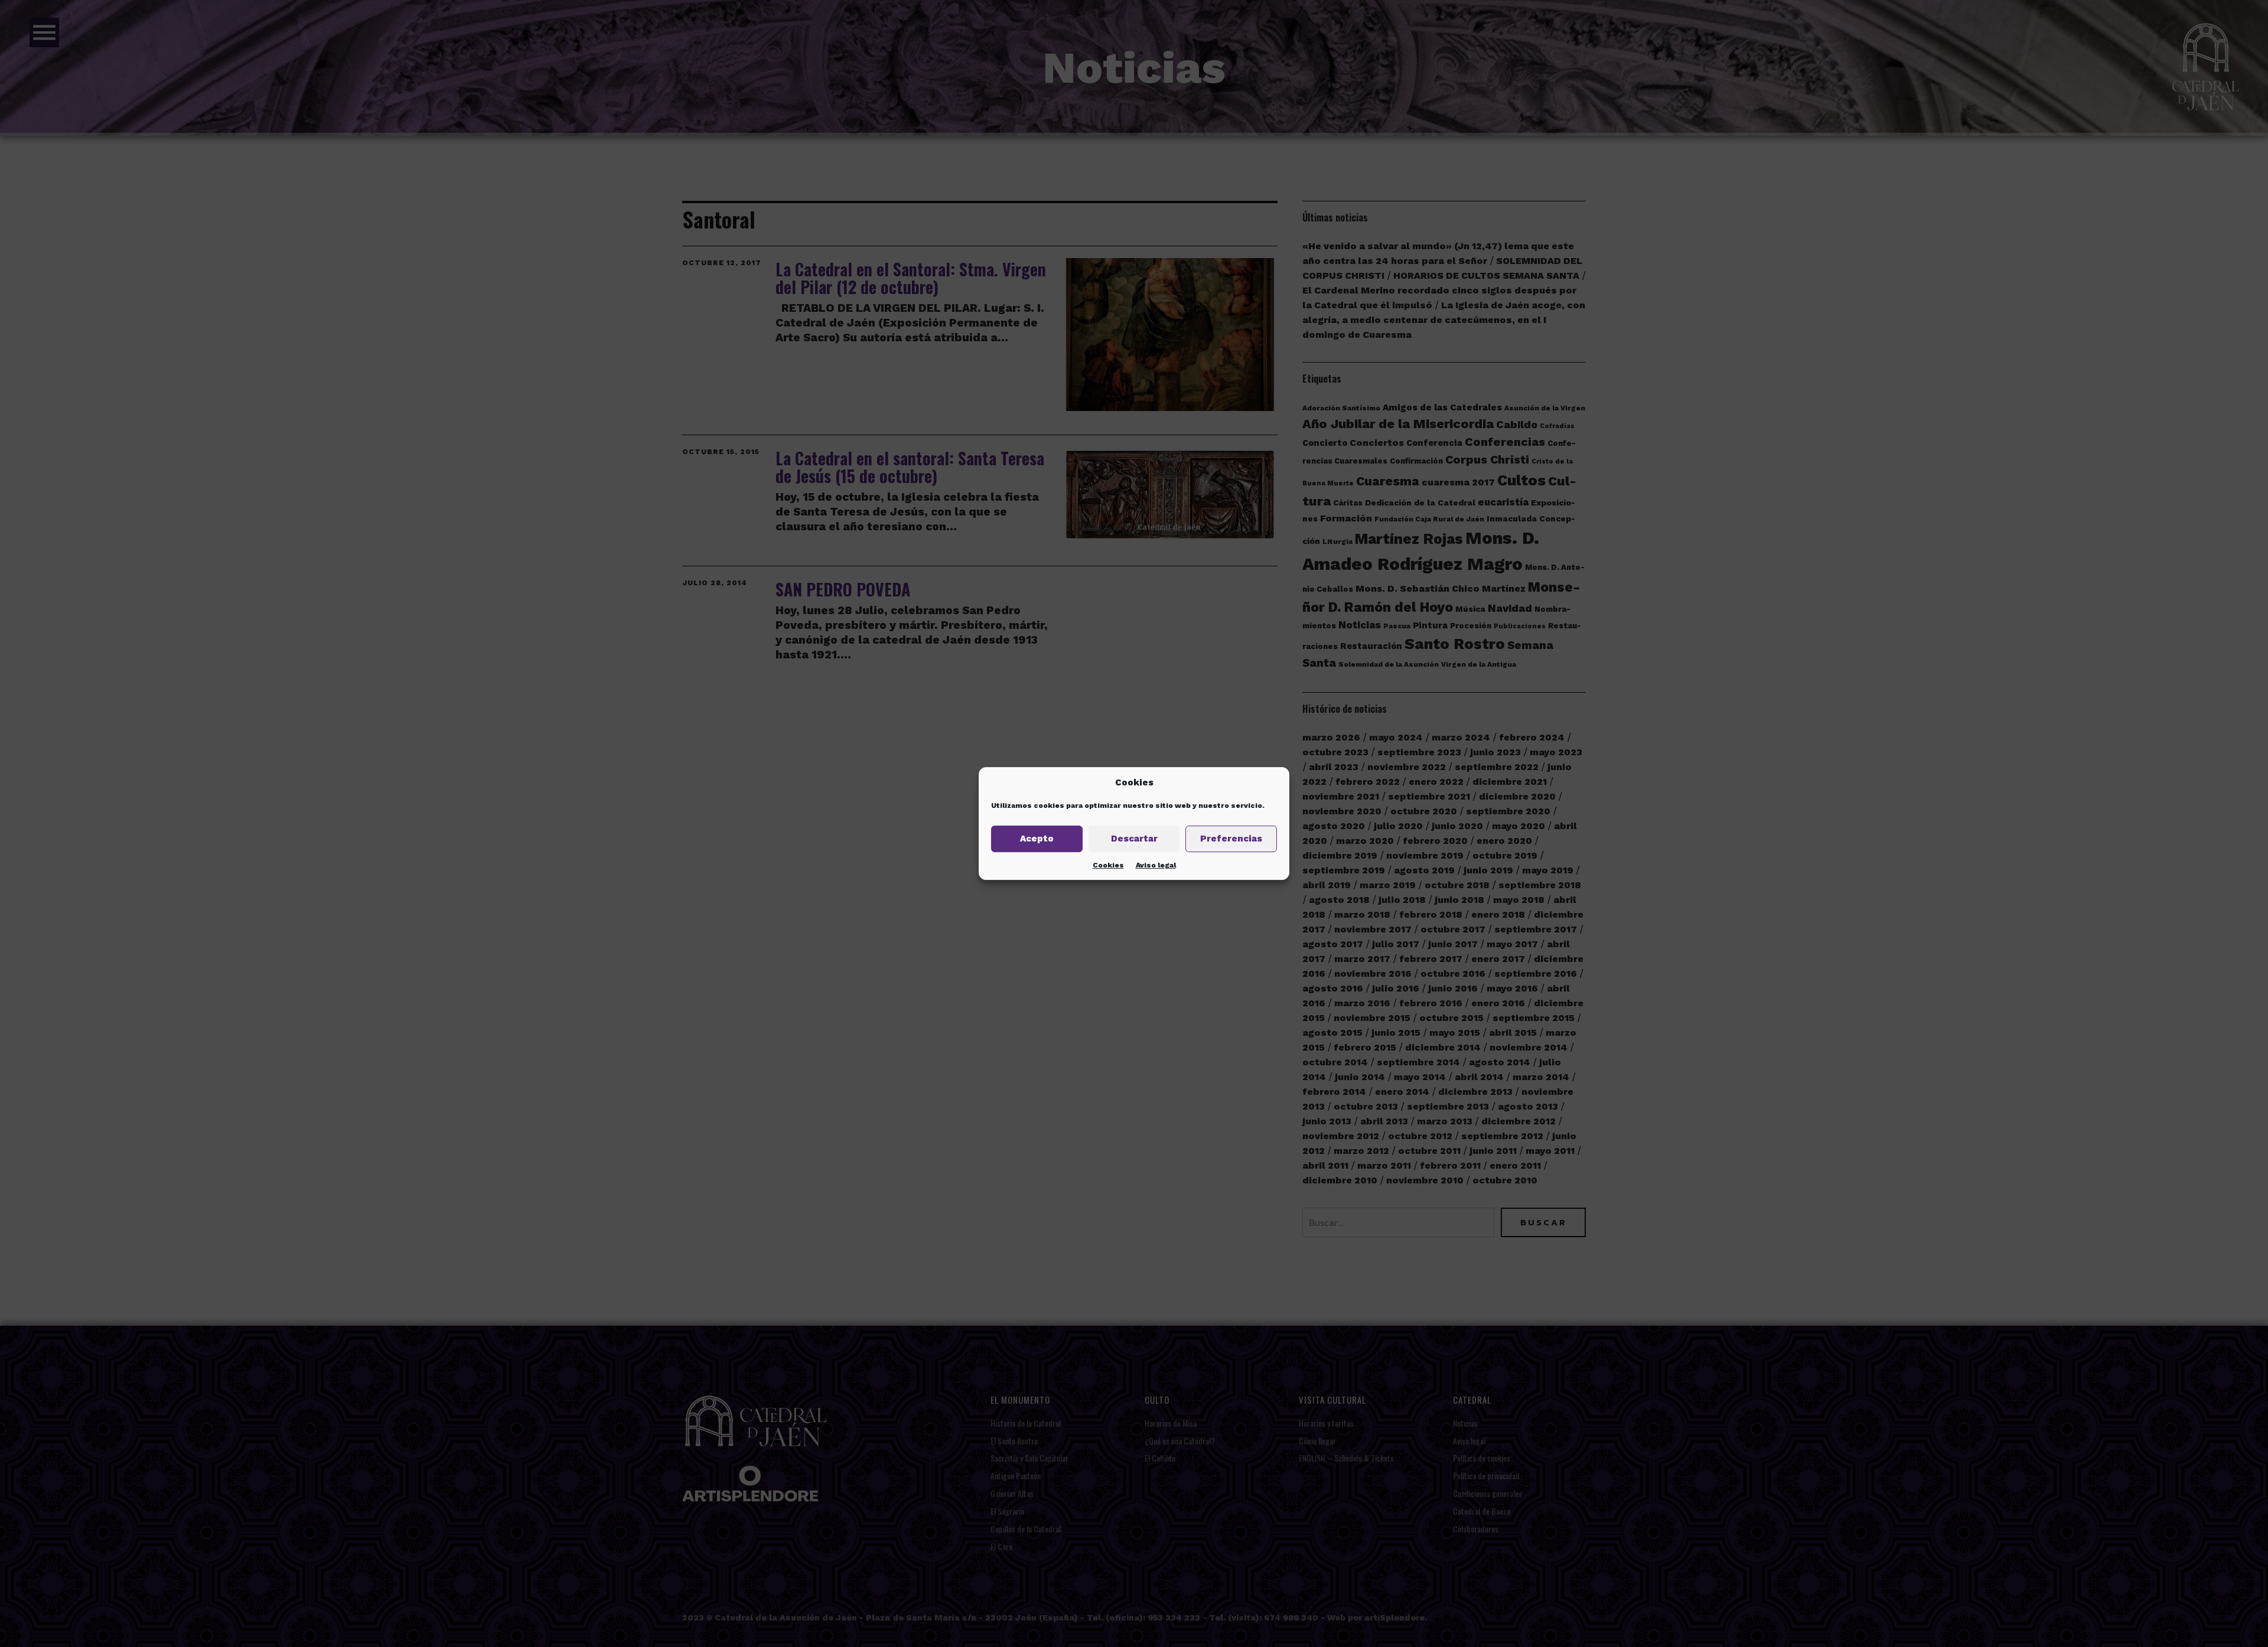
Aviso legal (1156, 865)
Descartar (1134, 839)
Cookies (1108, 865)
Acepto (1037, 839)
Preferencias (1231, 839)
